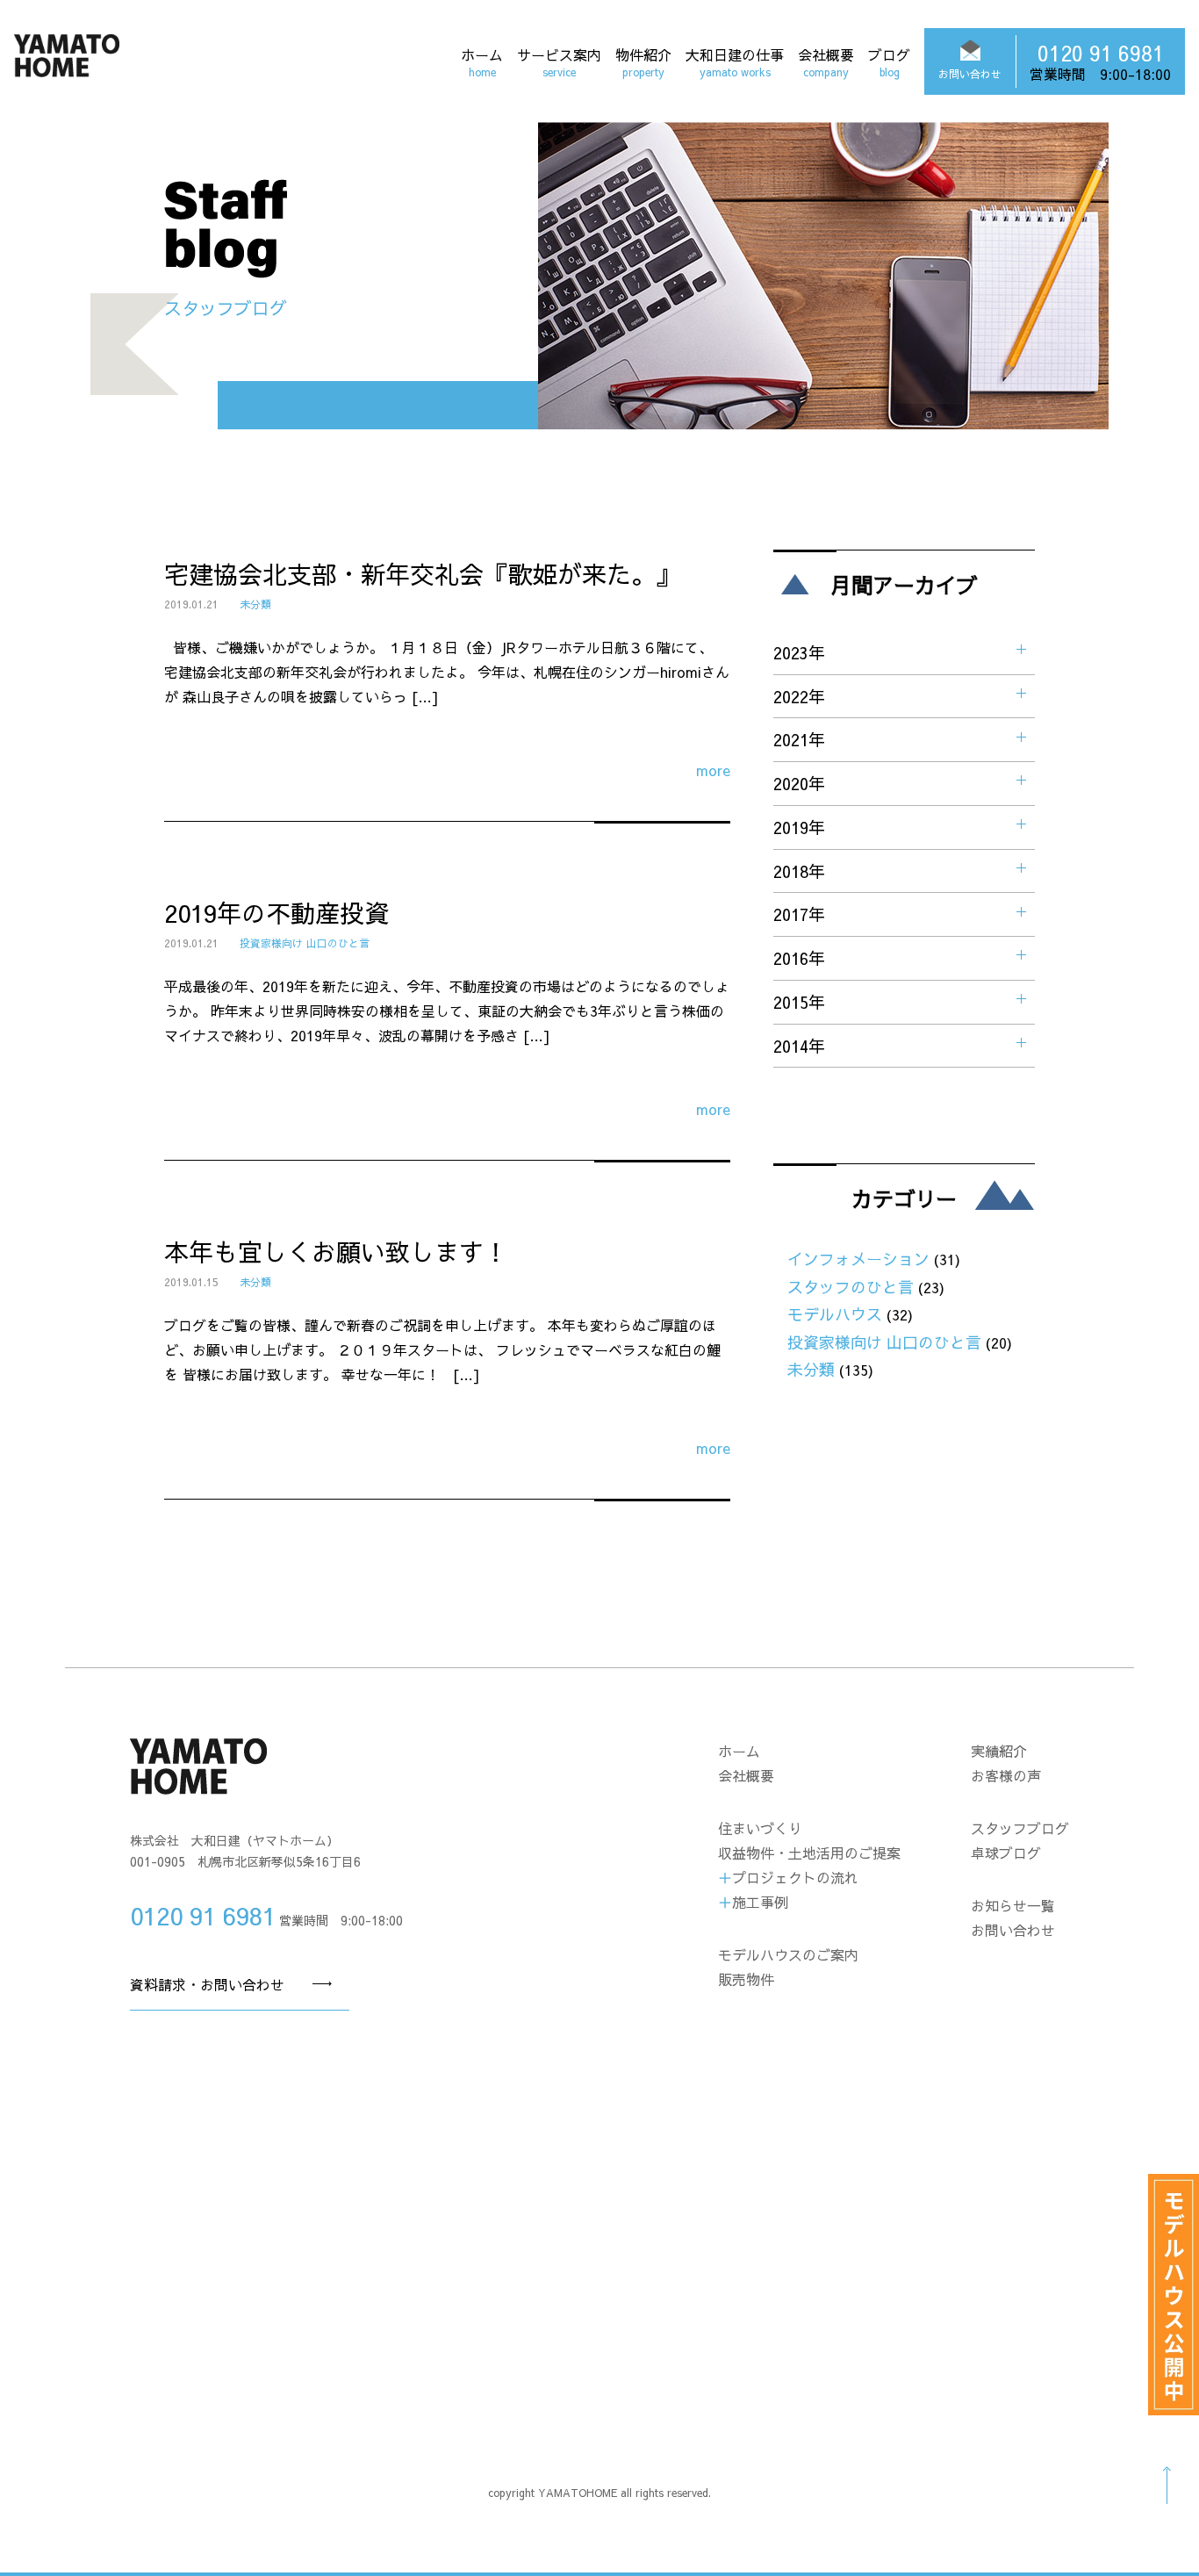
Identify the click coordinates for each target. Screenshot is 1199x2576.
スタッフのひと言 (851, 1287)
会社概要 (826, 61)
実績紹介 (999, 1751)
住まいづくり (760, 1828)
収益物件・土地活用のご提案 (809, 1853)
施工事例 (760, 1902)
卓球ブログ (1006, 1853)
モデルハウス (835, 1314)
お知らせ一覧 (1013, 1905)
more (713, 770)
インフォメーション (858, 1259)
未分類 (255, 604)
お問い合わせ (1013, 1930)
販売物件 (746, 1979)
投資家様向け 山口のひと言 (305, 943)
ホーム (482, 61)
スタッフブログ (1020, 1828)
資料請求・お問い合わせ (207, 1984)
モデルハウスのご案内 (788, 1954)
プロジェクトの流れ (795, 1877)
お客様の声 (1006, 1775)
